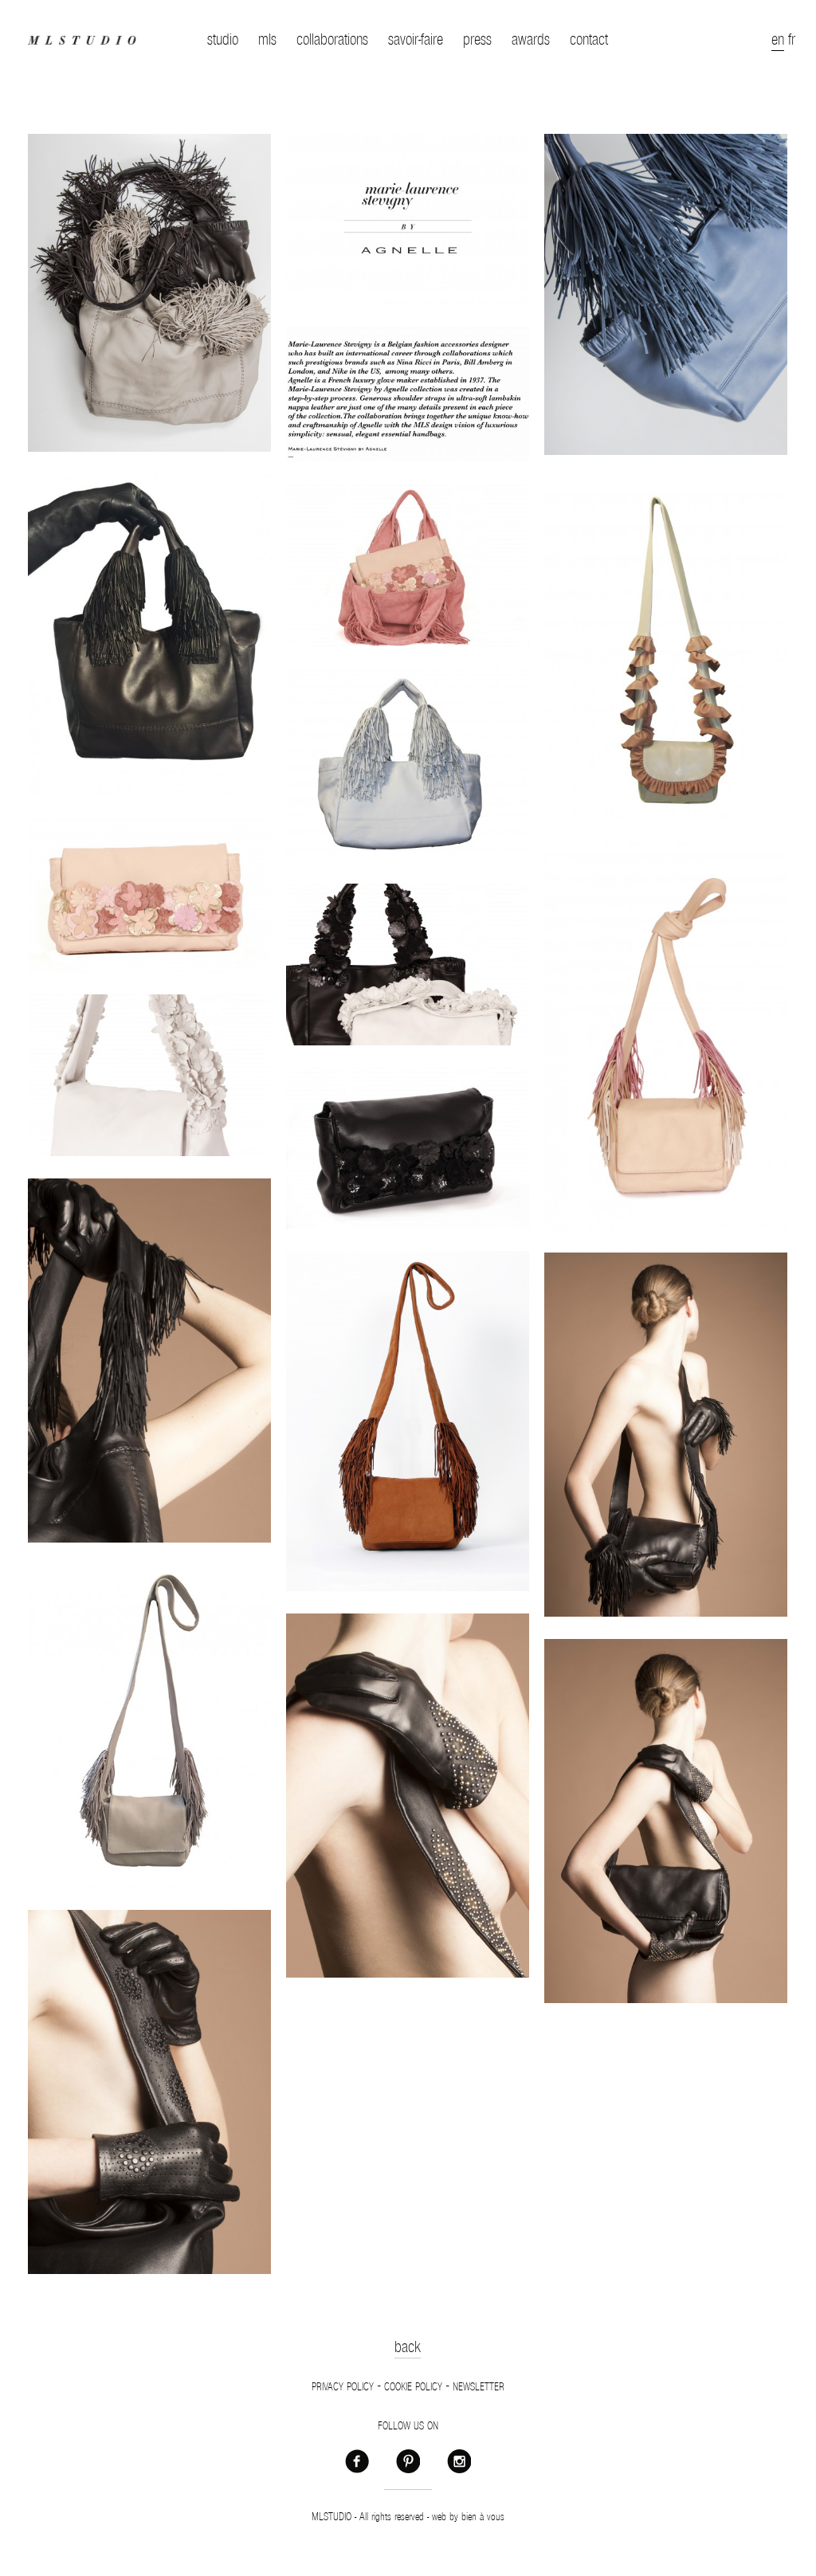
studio (223, 40)
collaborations (332, 40)
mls (267, 40)
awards (531, 40)
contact (589, 40)
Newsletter (479, 2387)
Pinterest (408, 2460)
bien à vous (483, 2517)
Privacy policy (343, 2387)
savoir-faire (416, 40)
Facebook (357, 2460)
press (477, 40)
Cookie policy (413, 2387)
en (778, 40)
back (408, 2347)
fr (792, 40)
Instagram (459, 2460)
